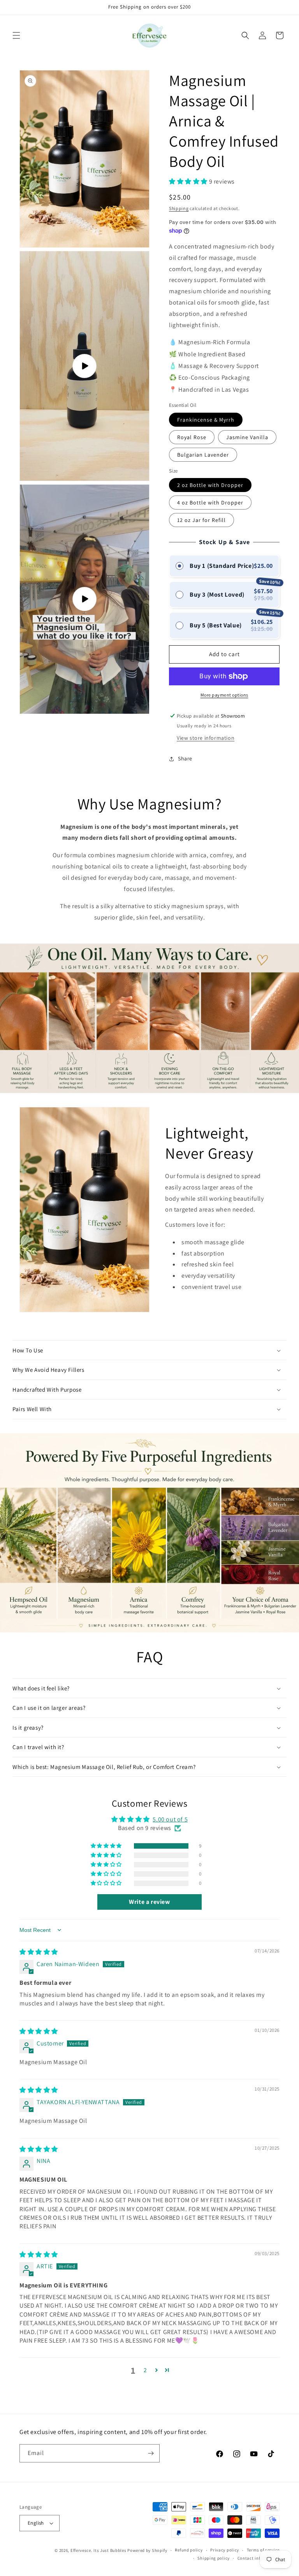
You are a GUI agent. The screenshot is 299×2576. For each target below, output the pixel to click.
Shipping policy (214, 2558)
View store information (206, 738)
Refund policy (189, 2550)
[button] (16, 35)
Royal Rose (192, 437)
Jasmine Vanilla (247, 437)
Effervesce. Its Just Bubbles (98, 2550)
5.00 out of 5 (170, 1819)
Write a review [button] (149, 1902)
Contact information (259, 2558)
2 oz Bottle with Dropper (210, 485)
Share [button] (185, 758)
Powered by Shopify (147, 2550)
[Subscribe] (151, 2453)
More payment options (224, 695)
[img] (39, 1952)
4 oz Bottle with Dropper (210, 503)
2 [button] (145, 2370)
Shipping (179, 208)
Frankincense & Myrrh (206, 420)
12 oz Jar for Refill (201, 520)
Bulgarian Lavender (203, 455)
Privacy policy (225, 2550)
